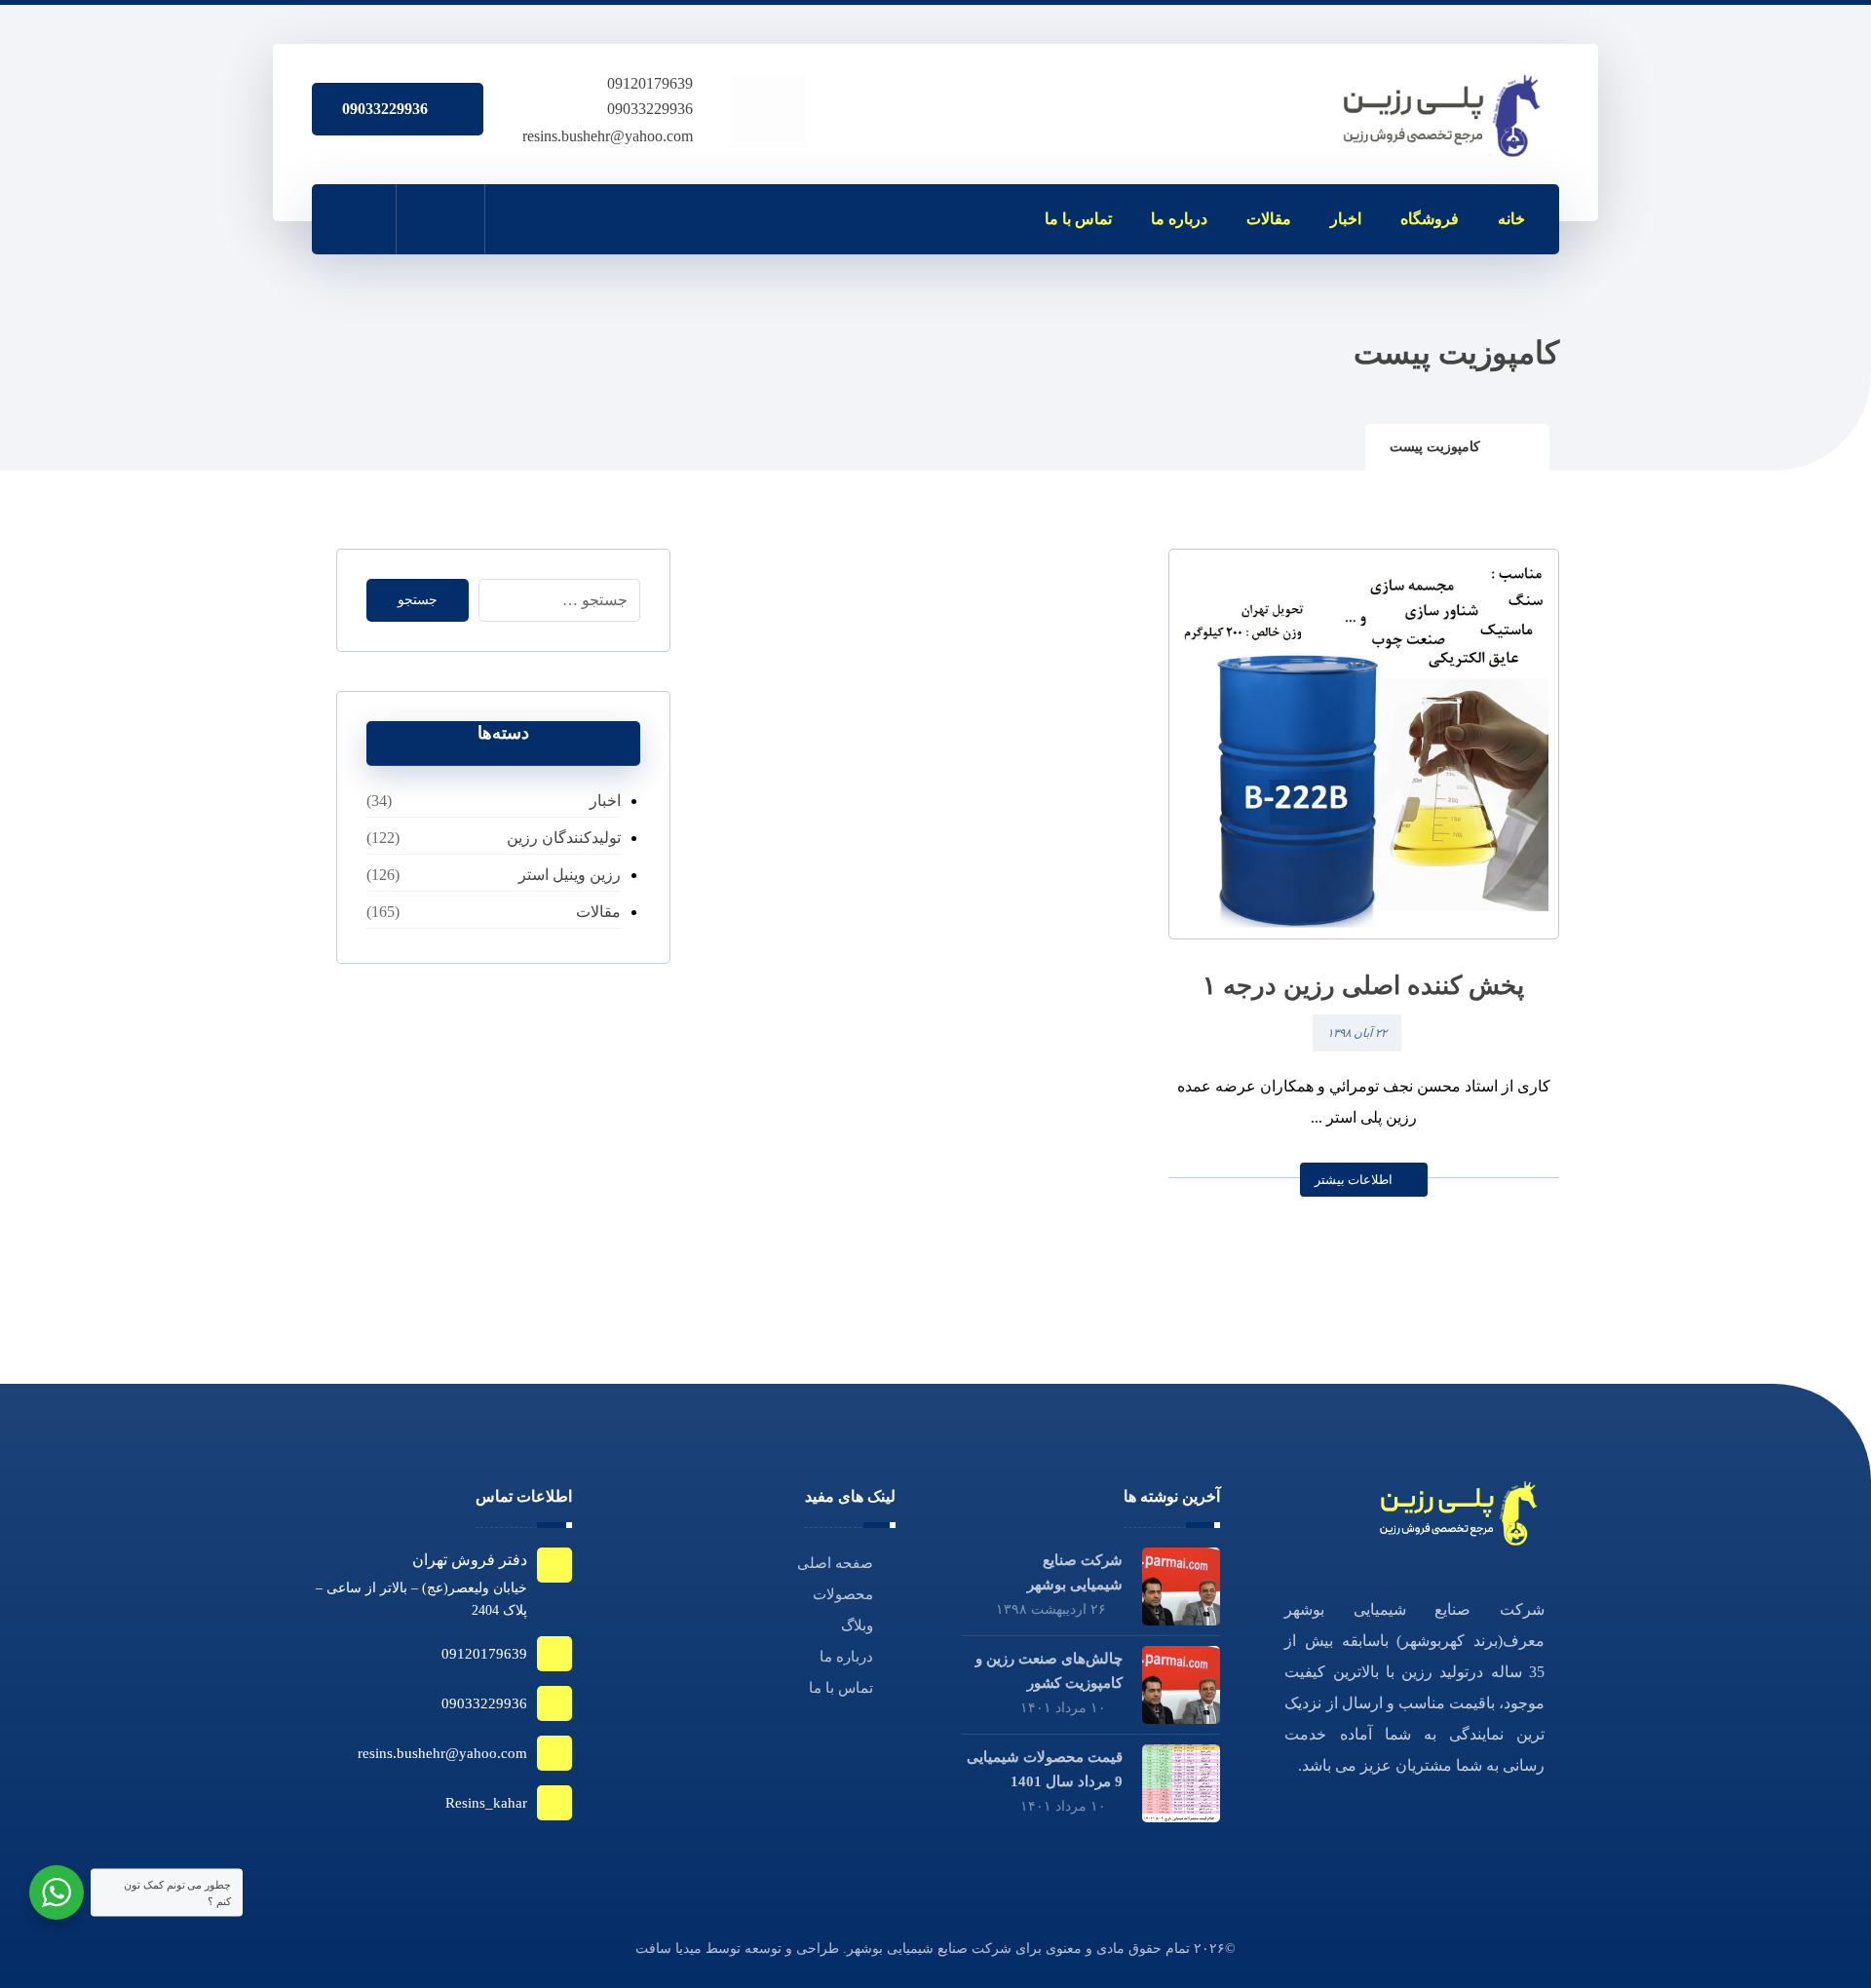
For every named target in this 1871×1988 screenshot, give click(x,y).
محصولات (843, 1594)
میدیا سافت (668, 1949)
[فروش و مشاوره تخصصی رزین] (1444, 116)
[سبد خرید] (440, 219)
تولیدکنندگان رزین (563, 838)
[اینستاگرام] (569, 218)
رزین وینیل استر (569, 875)
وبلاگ (857, 1625)
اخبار (605, 801)
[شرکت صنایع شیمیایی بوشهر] (1181, 1587)
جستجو (418, 600)
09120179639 (650, 83)
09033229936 (650, 109)
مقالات (598, 912)
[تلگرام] (526, 218)
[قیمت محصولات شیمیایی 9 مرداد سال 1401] (1181, 1783)
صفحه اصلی (835, 1563)
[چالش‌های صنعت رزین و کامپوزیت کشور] (1181, 1685)
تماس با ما (841, 1688)
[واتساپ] (612, 218)
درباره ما (846, 1657)
